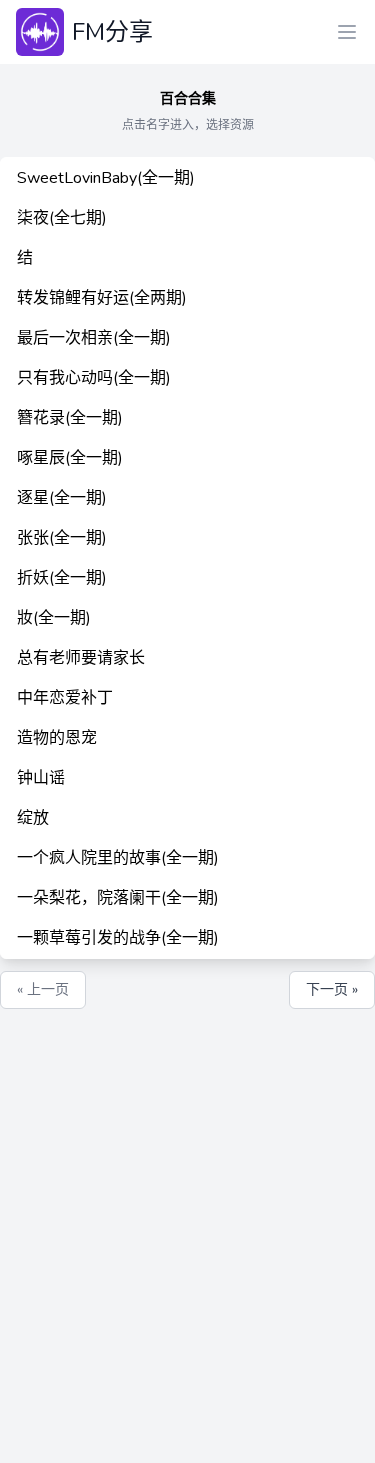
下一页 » (332, 989)
